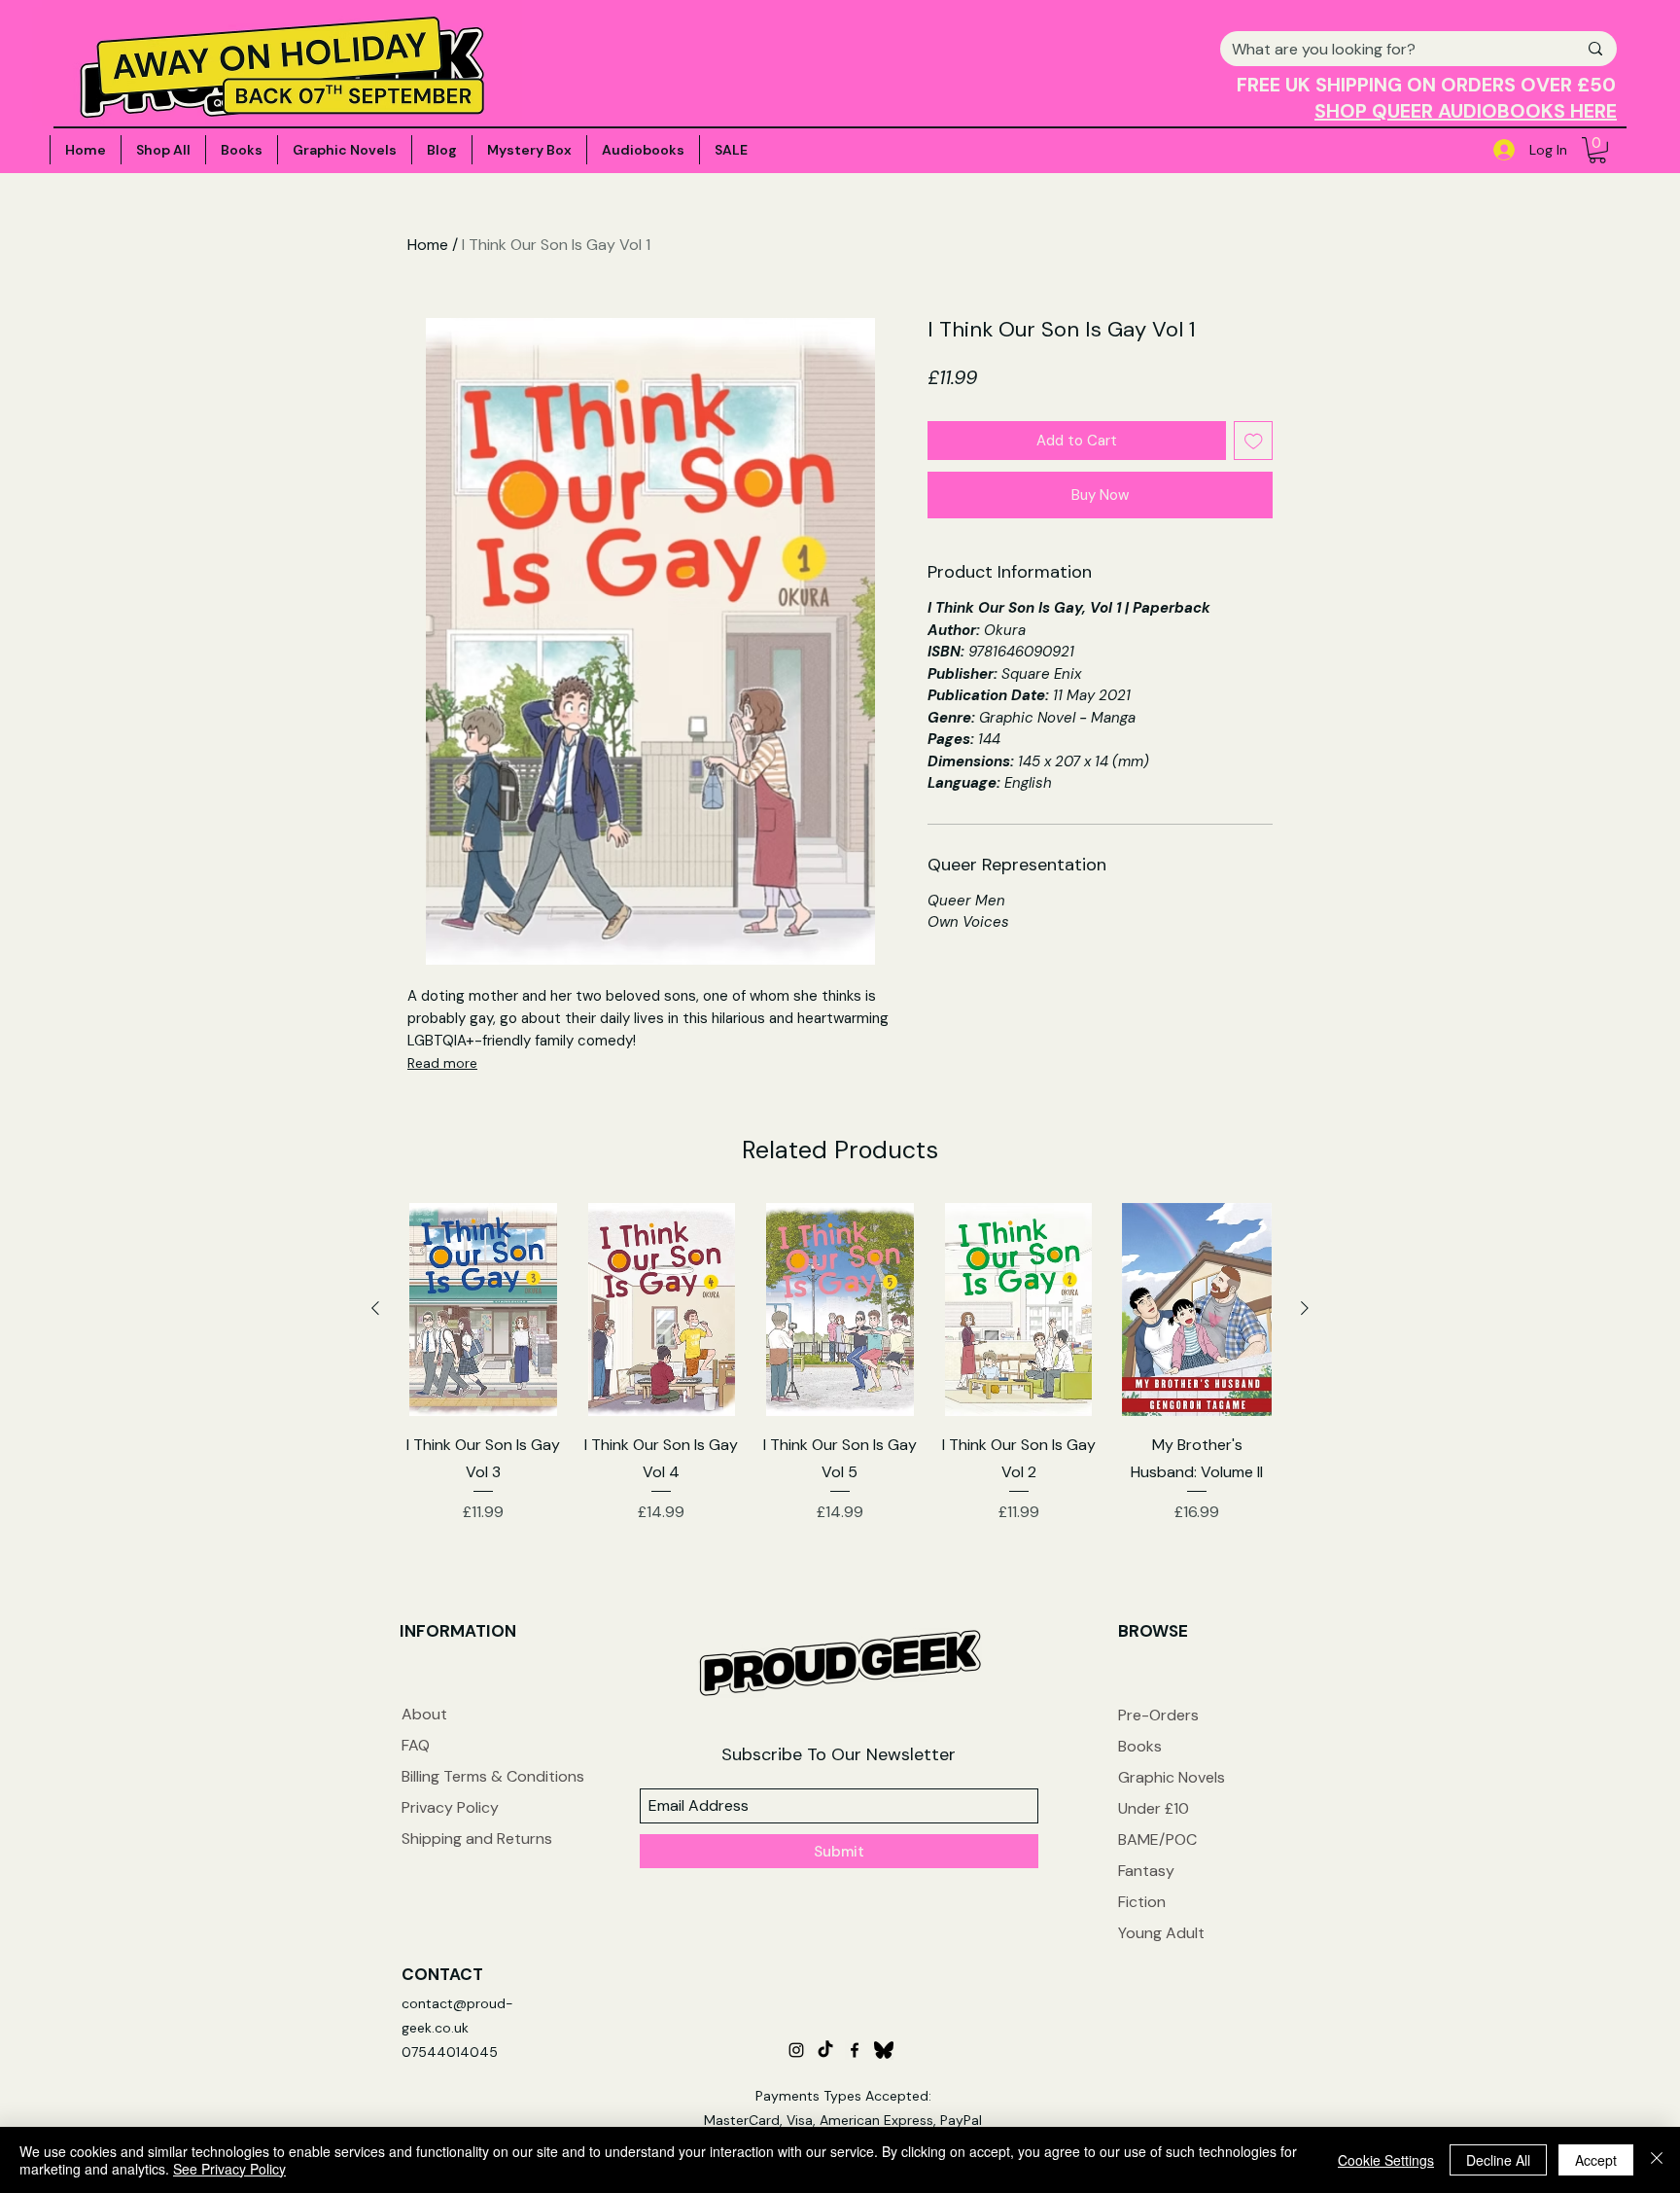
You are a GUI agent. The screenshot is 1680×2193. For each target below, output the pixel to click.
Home (428, 245)
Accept (1596, 2160)
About (424, 1714)
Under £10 (1154, 1808)
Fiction (1142, 1902)
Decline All (1498, 2160)
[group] (840, 1377)
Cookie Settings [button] (1386, 2160)
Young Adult (1161, 1933)
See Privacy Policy (229, 2169)
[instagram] (796, 2050)
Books (1140, 1746)
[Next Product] (1305, 1308)
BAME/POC (1157, 1839)
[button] (1597, 150)
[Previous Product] (375, 1308)
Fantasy (1146, 1871)
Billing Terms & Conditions (493, 1776)
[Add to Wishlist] (1254, 441)
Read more (442, 1063)
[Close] (1657, 2160)
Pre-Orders (1158, 1715)
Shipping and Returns (477, 1839)
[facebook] (855, 2050)
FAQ (416, 1745)
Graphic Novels (1172, 1777)
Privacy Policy (450, 1807)
